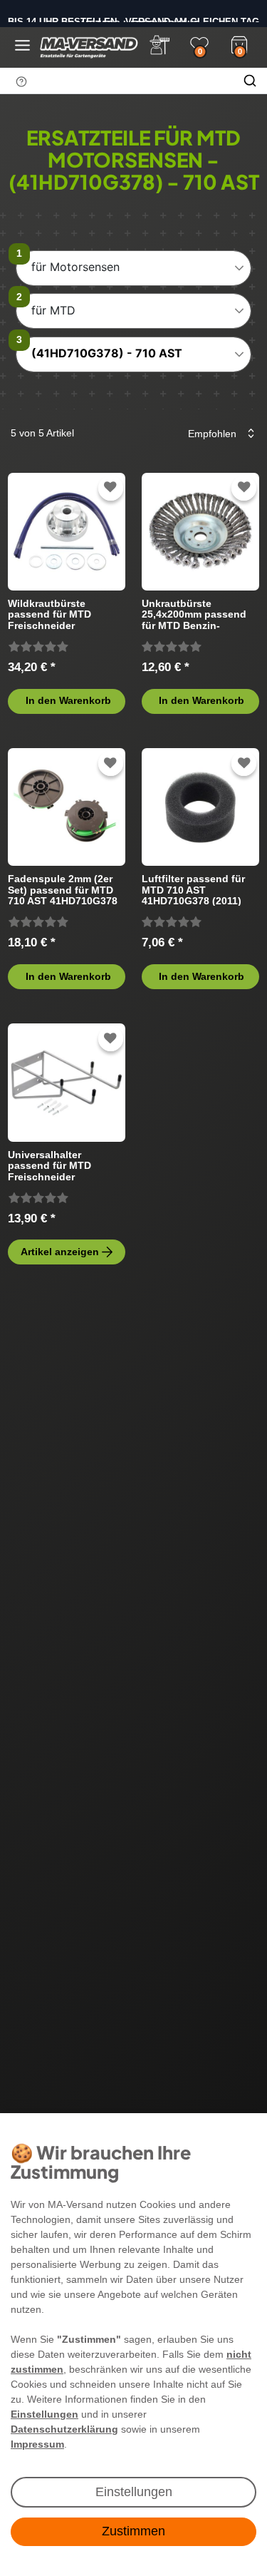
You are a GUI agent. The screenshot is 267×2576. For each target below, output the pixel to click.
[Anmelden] (159, 45)
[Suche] (250, 81)
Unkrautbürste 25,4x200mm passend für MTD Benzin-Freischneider (194, 614)
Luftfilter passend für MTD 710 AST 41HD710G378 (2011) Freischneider (193, 890)
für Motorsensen (75, 267)
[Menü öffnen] (22, 45)
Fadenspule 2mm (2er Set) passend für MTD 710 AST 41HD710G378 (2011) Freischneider (63, 890)
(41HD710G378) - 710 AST (107, 353)
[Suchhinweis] (21, 81)
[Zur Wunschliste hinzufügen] (110, 487)
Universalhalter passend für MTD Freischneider (49, 1166)
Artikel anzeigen (60, 1252)
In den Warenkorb (68, 700)
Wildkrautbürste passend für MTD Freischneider (49, 614)
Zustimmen (133, 2531)
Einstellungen (134, 2492)
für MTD (53, 310)
